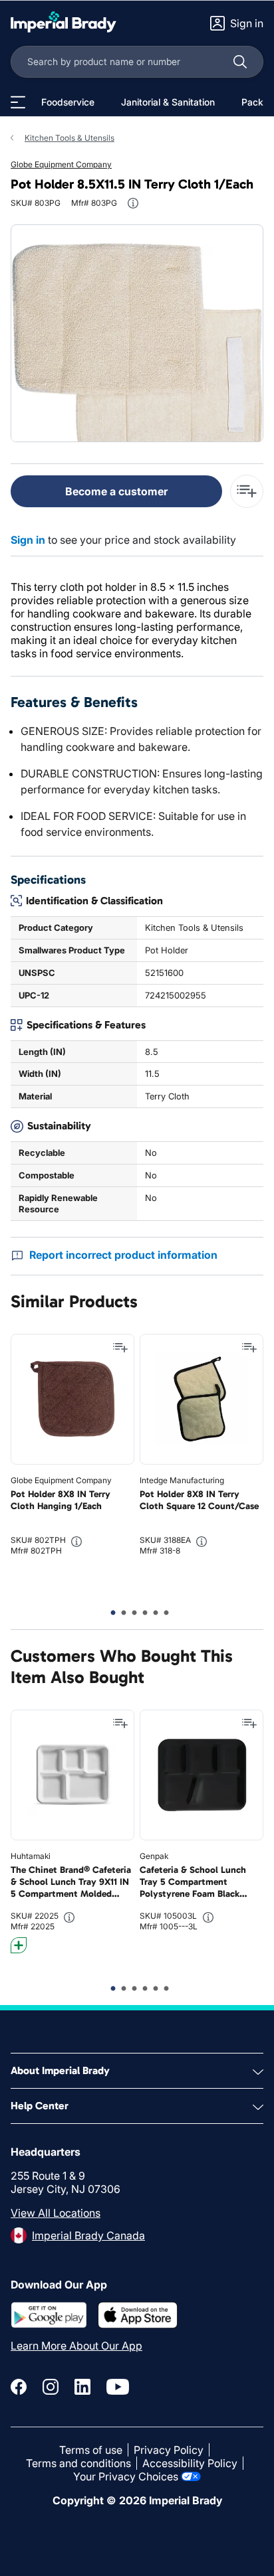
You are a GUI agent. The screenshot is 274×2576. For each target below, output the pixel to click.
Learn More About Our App (76, 2346)
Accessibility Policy (190, 2463)
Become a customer (116, 491)
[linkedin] (82, 2387)
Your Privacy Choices (126, 2476)
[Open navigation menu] (18, 102)
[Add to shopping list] (120, 1348)
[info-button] (133, 203)
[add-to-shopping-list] (247, 491)
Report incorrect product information (123, 1255)
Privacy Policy (169, 2450)
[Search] (240, 62)
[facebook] (19, 2387)
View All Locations (56, 2213)
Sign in (28, 540)
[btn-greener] (19, 1945)
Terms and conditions (78, 2463)
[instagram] (51, 2387)
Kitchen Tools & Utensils (69, 138)
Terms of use (91, 2450)
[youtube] (118, 2387)
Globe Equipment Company (61, 164)
